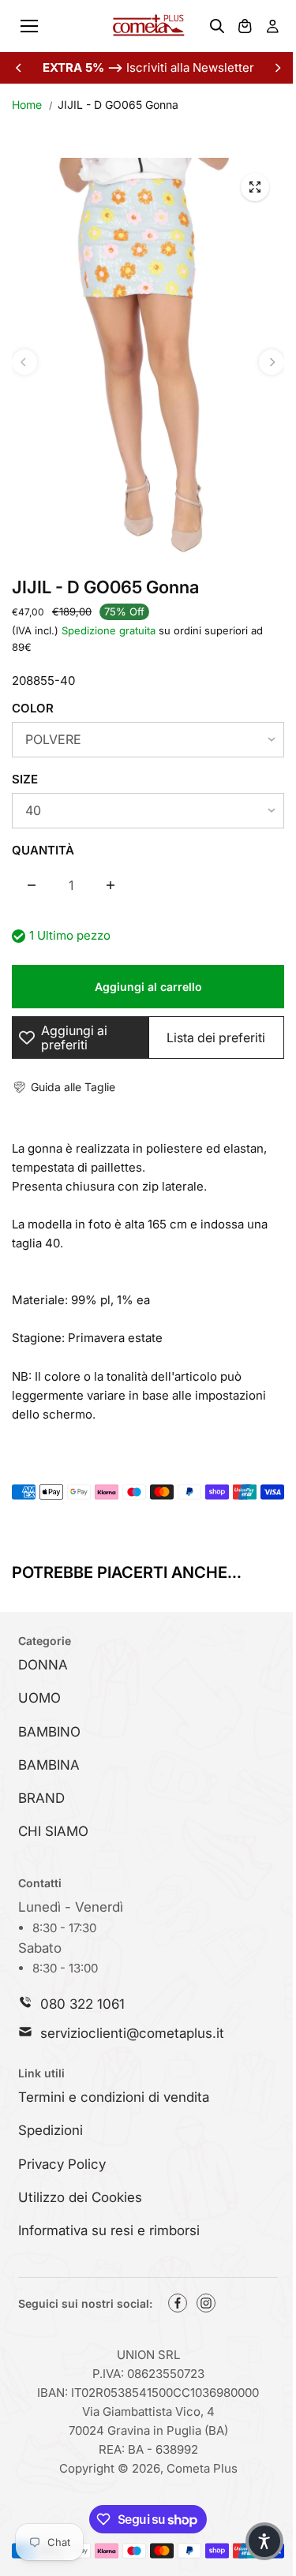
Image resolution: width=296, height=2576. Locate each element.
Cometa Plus (202, 2468)
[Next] (277, 68)
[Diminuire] (32, 885)
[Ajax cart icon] (245, 26)
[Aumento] (111, 885)
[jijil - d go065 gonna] (255, 187)
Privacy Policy (62, 2164)
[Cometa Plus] (148, 26)
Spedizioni (51, 2130)
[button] (64, 1087)
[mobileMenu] (29, 26)
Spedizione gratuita (109, 630)
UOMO (39, 1698)
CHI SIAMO (53, 1831)
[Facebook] (178, 2303)
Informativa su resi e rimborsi (109, 2230)
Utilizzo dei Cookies (80, 2197)
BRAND (41, 1798)
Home (27, 105)
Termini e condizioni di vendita (114, 2097)
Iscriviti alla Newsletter (148, 67)
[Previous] (20, 68)
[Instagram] (206, 2303)
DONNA (43, 1665)
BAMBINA (49, 1765)
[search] (217, 26)
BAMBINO (49, 1732)
